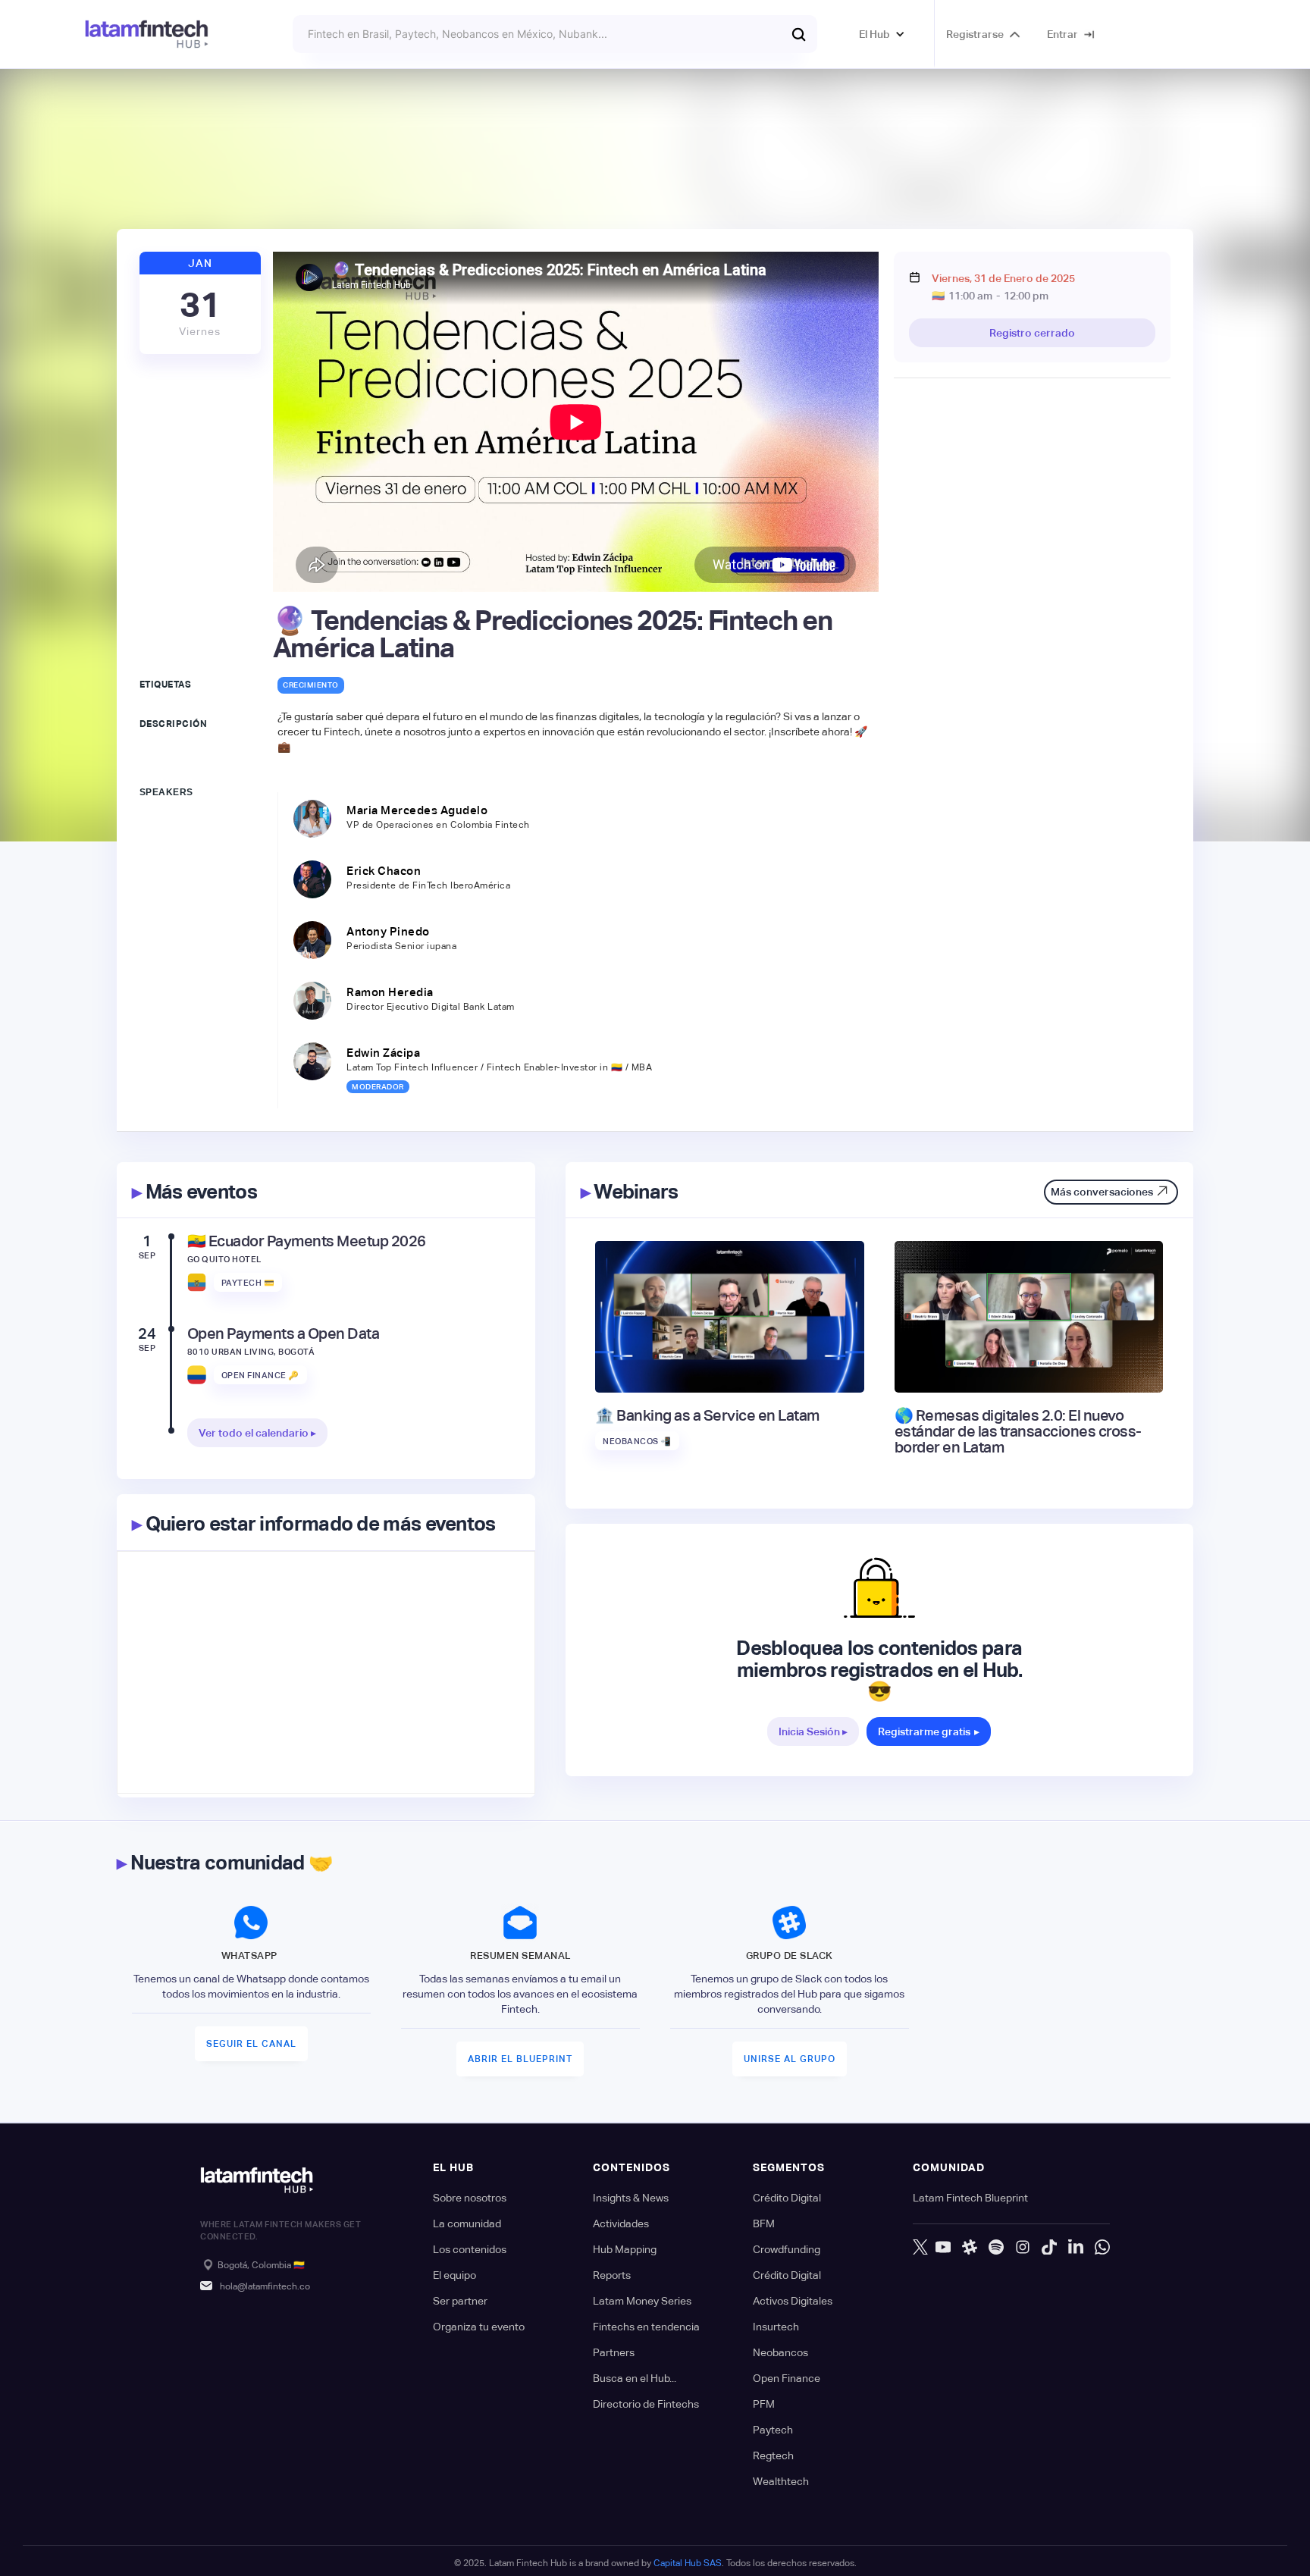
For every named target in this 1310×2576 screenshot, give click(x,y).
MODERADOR (378, 1087)
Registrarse (975, 34)
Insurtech (776, 2327)
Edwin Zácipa (383, 1053)
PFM (764, 2404)
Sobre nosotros (470, 2198)
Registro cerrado (1032, 333)
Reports (612, 2275)
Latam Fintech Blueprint (970, 2198)
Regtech (773, 2455)
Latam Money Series (642, 2301)
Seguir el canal (251, 2044)
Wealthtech (781, 2481)
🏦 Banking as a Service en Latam (707, 1416)
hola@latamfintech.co (265, 2286)
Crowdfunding (787, 2249)
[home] (147, 34)
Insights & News (631, 2198)
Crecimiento (311, 685)
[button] (882, 34)
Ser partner (460, 2301)
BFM (764, 2223)
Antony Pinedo (388, 931)
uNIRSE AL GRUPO (790, 2059)
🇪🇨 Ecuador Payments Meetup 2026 (307, 1241)
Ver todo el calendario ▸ (257, 1433)
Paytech (773, 2430)
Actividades (621, 2223)
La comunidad (467, 2223)
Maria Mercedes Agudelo (417, 810)
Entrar (1062, 34)
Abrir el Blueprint (520, 2059)
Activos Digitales (793, 2301)
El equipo (454, 2275)
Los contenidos (470, 2249)
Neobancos (780, 2352)
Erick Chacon (384, 871)
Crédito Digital (787, 2198)
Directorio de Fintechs (646, 2404)
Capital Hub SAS (688, 2563)
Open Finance (787, 2378)
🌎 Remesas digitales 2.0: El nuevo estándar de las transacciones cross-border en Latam (1018, 1432)
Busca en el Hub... (635, 2378)
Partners (614, 2352)
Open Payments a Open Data (284, 1334)
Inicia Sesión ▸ (813, 1731)
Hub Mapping (625, 2249)
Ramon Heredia (390, 992)
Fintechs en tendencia (646, 2327)
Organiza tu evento (479, 2327)
